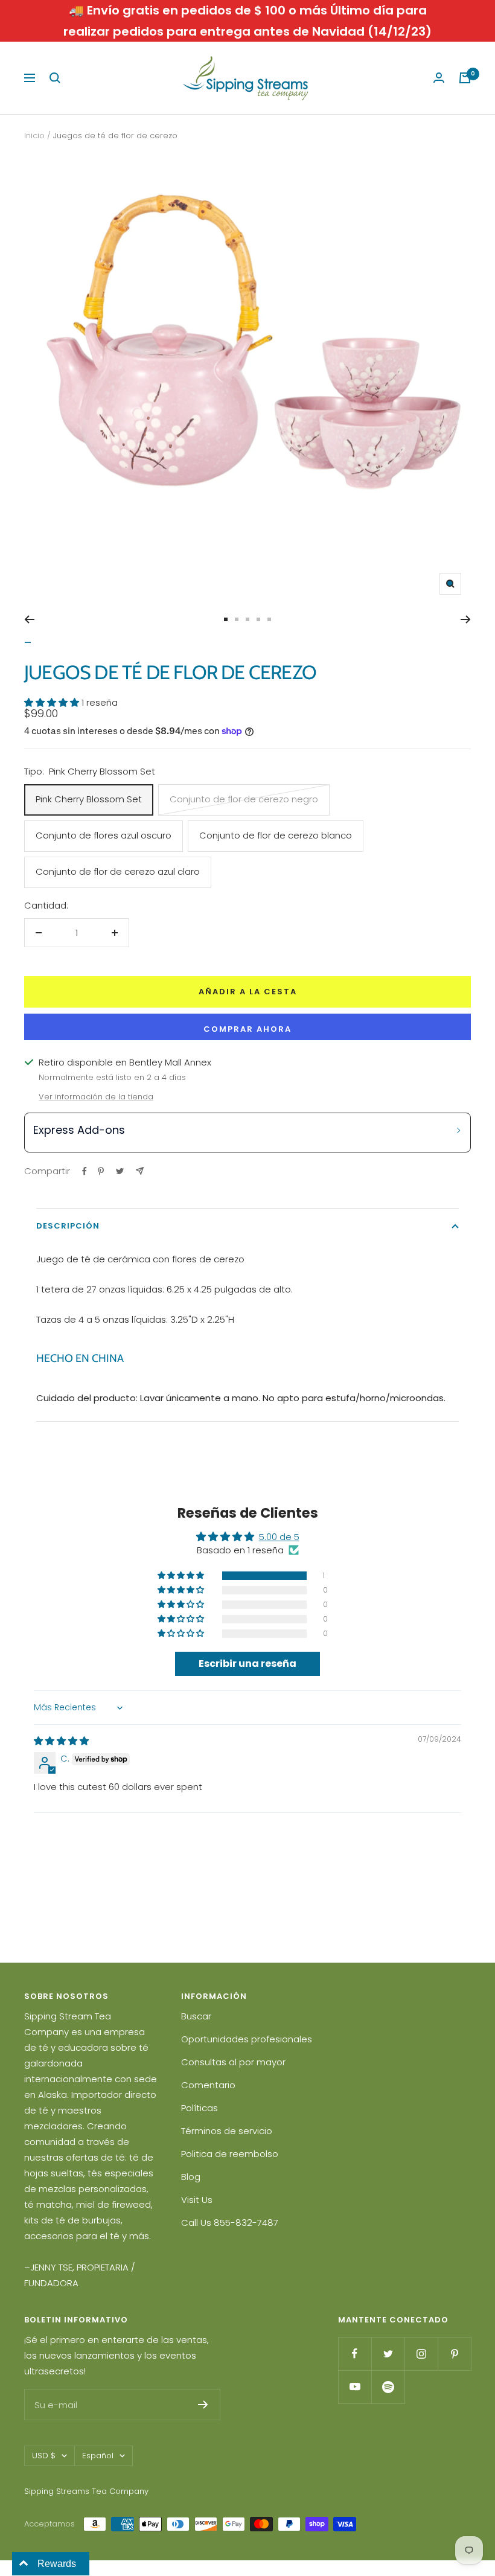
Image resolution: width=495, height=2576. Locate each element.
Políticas (200, 2108)
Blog (191, 2177)
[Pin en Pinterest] (101, 1171)
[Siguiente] (466, 619)
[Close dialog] (468, 1126)
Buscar (196, 2016)
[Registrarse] (203, 2405)
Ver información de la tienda (96, 1097)
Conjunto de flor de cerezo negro (244, 799)
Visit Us (197, 2200)
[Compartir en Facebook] (85, 1171)
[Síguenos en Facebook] (355, 2354)
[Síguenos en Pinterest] (454, 2354)
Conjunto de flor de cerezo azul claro (118, 871)
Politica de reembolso (230, 2154)
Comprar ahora (247, 1029)
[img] (61, 1741)
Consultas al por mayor (233, 2062)
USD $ (44, 2456)
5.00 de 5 (279, 1537)
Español (98, 2456)
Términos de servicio (227, 2131)
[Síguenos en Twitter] (388, 2354)
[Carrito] (465, 78)
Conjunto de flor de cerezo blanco (276, 835)
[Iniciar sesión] (439, 78)
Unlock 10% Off (362, 1385)
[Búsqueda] (55, 78)
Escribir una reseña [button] (247, 1664)
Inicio (34, 136)
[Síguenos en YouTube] (355, 2387)
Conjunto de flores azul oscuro (104, 835)
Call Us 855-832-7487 (230, 2223)
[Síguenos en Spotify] (388, 2387)
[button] (53, 702)
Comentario (208, 2085)
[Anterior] (29, 619)
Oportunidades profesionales (247, 2039)
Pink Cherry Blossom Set (89, 799)
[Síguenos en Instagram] (421, 2354)
